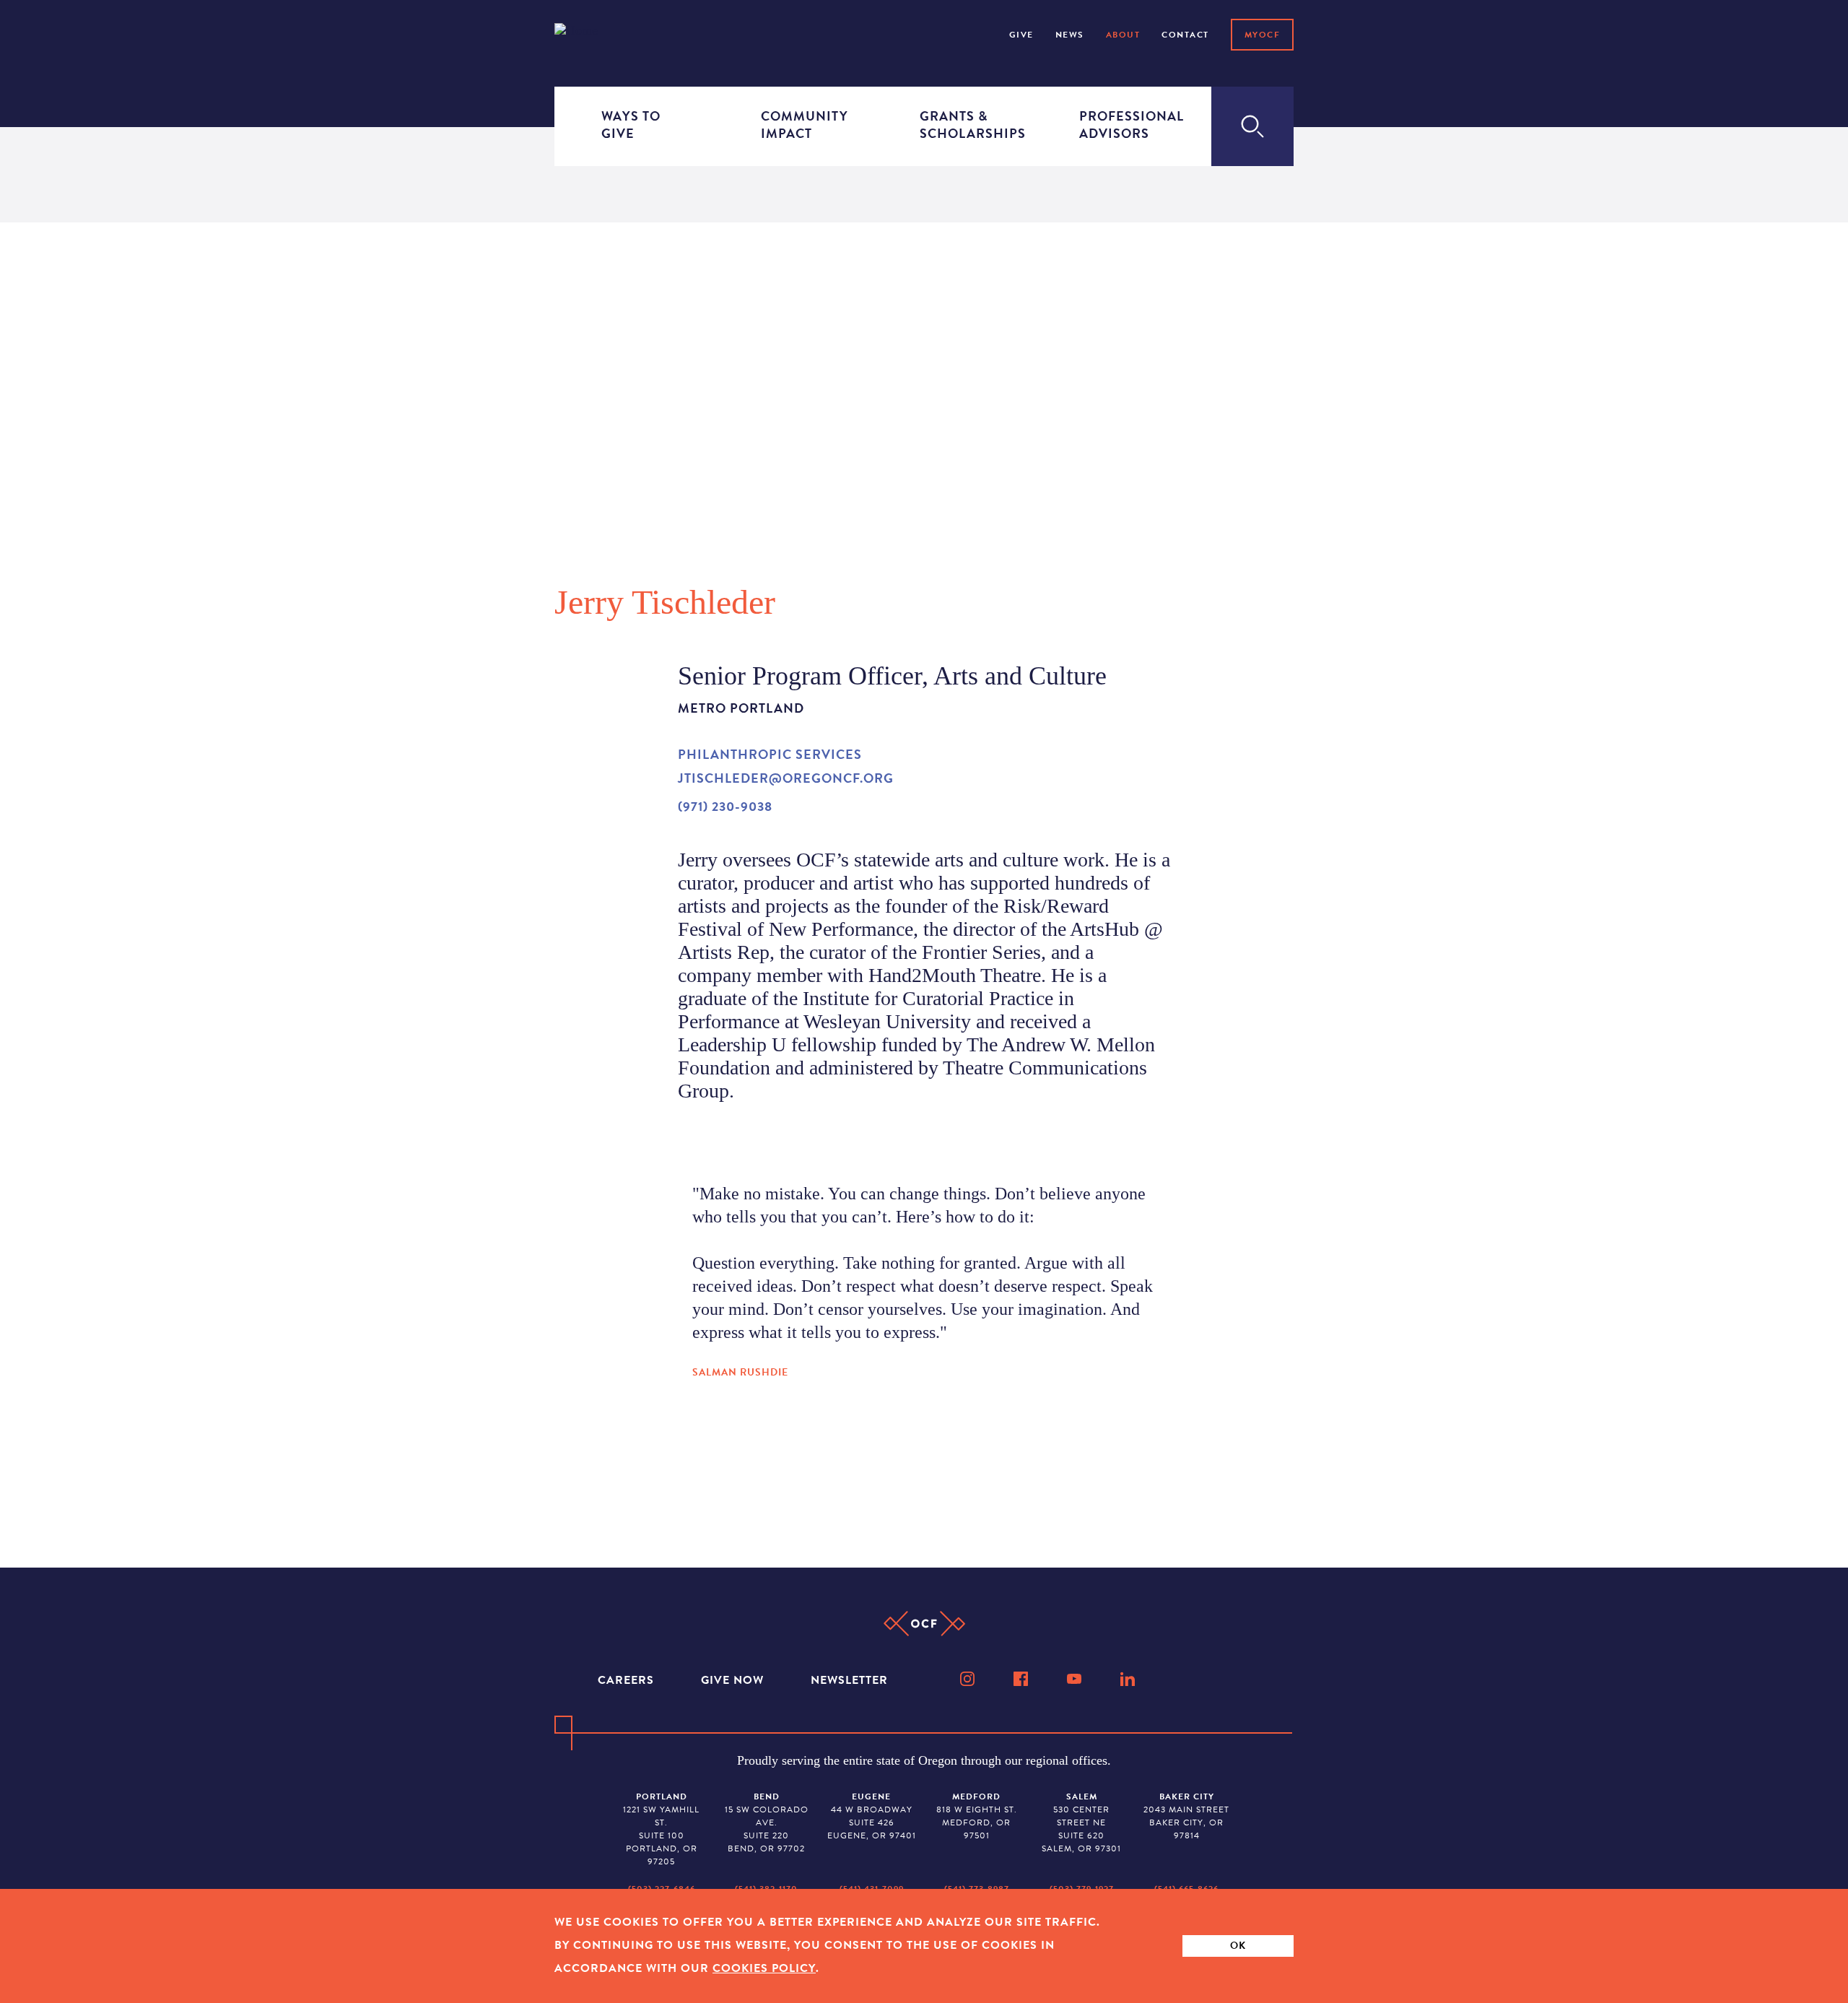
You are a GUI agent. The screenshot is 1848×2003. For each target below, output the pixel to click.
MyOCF (1263, 35)
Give (1021, 35)
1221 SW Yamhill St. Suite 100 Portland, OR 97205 (661, 1829)
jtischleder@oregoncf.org (786, 778)
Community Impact (803, 125)
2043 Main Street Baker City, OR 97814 (1186, 1816)
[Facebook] (1022, 1679)
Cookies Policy (764, 1968)
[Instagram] (969, 1679)
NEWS (1070, 35)
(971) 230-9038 (725, 806)
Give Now (734, 1680)
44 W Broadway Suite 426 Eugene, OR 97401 (872, 1816)
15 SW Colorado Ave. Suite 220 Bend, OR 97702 (767, 1822)
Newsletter (849, 1680)
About (1123, 35)
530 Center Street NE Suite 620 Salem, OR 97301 (1081, 1822)
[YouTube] (1076, 1679)
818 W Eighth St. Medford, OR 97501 (977, 1816)
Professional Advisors (1122, 125)
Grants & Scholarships (962, 125)
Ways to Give (631, 125)
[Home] (595, 34)
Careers (628, 1680)
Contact (1185, 35)
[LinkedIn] (1129, 1679)
